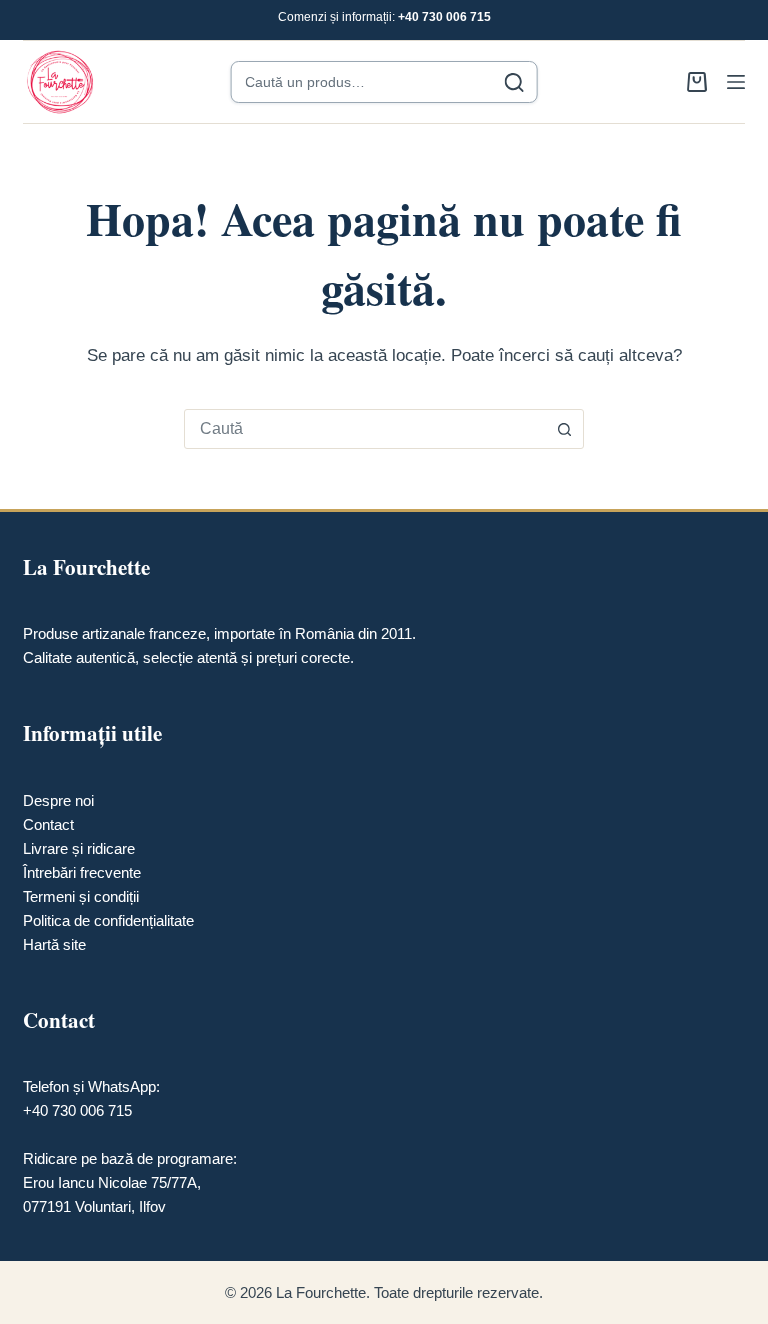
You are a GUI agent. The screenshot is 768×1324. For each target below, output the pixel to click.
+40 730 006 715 (444, 17)
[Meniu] (736, 82)
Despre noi (58, 800)
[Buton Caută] (564, 429)
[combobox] (365, 429)
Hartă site (54, 944)
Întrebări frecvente (82, 872)
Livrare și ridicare (79, 848)
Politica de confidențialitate (108, 920)
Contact (48, 824)
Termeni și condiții (81, 896)
